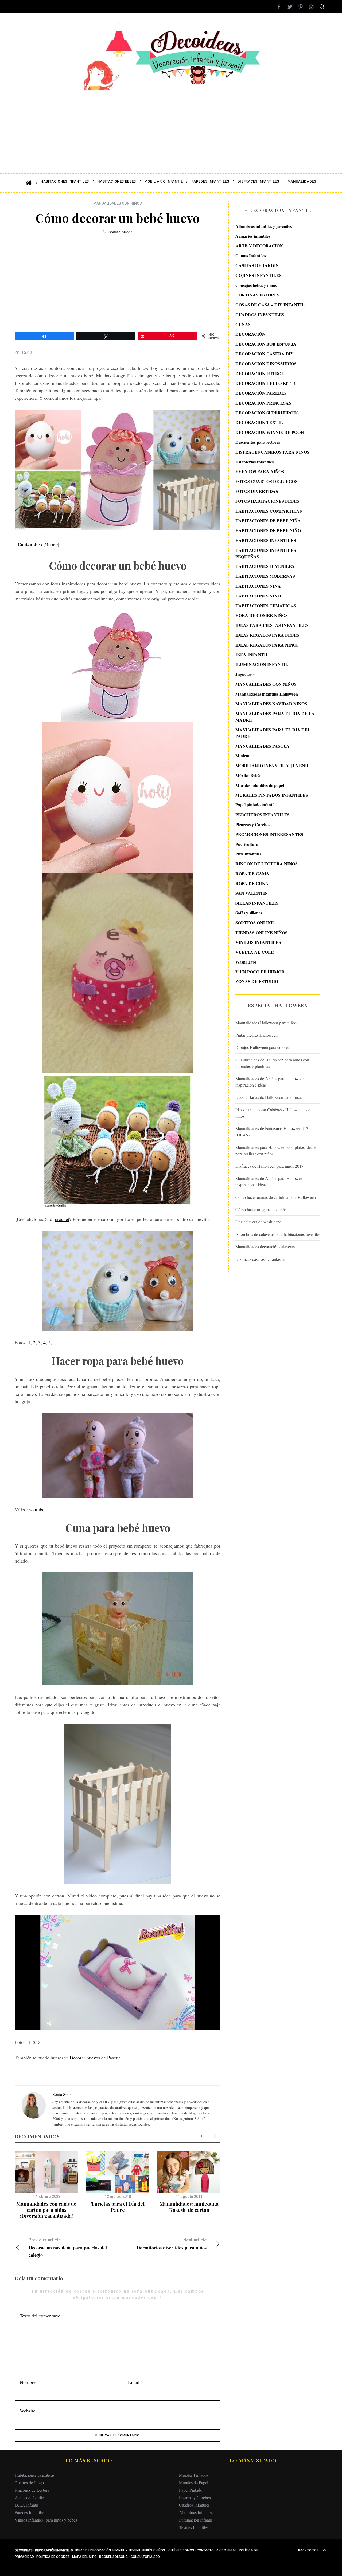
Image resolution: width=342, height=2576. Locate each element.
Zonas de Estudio (29, 2497)
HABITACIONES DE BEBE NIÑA (268, 520)
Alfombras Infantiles (196, 2512)
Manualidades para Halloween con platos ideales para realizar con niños (276, 1150)
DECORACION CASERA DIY (265, 354)
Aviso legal (226, 2550)
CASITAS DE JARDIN (257, 265)
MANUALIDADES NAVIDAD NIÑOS (271, 704)
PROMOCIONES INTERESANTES (269, 834)
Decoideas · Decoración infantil (42, 2550)
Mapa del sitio (84, 2557)
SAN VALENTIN (252, 893)
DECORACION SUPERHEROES (267, 413)
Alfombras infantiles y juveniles (264, 226)
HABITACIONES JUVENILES (265, 566)
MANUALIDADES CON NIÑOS (118, 203)
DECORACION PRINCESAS (263, 403)
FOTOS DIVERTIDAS (257, 491)
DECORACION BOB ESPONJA (266, 344)
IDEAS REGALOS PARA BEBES (267, 635)
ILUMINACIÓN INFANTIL (262, 664)
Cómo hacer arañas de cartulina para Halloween (276, 1197)
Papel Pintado (191, 2490)
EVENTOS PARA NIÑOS (260, 472)
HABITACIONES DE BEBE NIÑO (268, 530)
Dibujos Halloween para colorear (263, 1047)
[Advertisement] (171, 128)
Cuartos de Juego (29, 2482)
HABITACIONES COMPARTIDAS (269, 511)
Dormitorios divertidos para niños (172, 2244)
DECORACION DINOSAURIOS (266, 364)
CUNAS (243, 324)
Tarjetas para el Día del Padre (118, 2207)
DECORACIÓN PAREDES (261, 393)
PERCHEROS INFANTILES (263, 815)
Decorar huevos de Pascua (95, 2058)
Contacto (205, 2550)
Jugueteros (245, 674)
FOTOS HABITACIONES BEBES (267, 501)
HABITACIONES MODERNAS (265, 576)
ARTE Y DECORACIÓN (259, 246)
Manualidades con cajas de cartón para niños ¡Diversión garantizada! (46, 2210)
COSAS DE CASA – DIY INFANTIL (270, 305)
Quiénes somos (181, 2550)
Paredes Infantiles (30, 2512)
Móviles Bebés (248, 775)
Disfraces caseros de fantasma (261, 1259)
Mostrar (51, 544)
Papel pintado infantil (255, 805)
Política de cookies (53, 2557)
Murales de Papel (194, 2482)
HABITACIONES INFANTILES (266, 540)
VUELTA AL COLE (255, 952)
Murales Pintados (194, 2475)
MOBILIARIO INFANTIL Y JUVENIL (273, 765)
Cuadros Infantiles (194, 2505)
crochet (62, 1219)
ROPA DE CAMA (252, 873)
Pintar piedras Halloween (256, 1035)
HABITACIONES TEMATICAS (266, 606)
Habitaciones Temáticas (35, 2475)
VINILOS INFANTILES (258, 942)
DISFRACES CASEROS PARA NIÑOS (272, 452)
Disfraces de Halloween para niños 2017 (269, 1166)
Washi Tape (246, 962)
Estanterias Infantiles (254, 462)
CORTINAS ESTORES (257, 295)
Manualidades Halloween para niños (266, 1023)
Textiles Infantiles (194, 2527)
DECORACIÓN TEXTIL (259, 423)
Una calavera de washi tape (258, 1222)
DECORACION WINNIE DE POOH (270, 432)
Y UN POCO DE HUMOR (260, 972)
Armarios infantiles (253, 236)
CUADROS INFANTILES (260, 314)
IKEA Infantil (26, 2505)
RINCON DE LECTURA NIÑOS (267, 864)
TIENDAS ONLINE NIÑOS (261, 932)
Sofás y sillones (249, 913)
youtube (37, 1509)
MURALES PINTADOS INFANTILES (272, 795)
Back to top (308, 2550)
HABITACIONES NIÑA (258, 586)
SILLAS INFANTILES (257, 903)
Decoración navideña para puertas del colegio (68, 2248)
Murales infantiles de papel (260, 785)
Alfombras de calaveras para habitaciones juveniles (278, 1234)
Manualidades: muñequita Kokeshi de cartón (189, 2207)
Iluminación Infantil (196, 2520)
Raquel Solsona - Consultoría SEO (129, 2557)
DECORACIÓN (250, 334)
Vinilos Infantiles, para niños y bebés (46, 2520)
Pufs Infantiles (248, 854)
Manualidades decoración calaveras (265, 1247)
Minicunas (245, 756)
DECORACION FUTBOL (260, 373)
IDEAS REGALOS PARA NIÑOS (267, 645)
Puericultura (247, 844)
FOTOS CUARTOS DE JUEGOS (266, 481)
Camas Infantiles (251, 255)
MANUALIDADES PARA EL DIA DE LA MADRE (275, 717)
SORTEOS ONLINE (255, 923)
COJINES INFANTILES (259, 275)
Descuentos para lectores (258, 442)
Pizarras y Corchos (253, 824)
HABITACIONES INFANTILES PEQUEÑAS (266, 553)
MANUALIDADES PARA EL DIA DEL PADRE (273, 733)
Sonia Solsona (121, 232)
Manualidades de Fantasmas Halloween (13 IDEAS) (272, 1132)
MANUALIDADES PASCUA (263, 746)
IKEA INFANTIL (252, 655)
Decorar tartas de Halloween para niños (269, 1097)
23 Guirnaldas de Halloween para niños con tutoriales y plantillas (272, 1063)
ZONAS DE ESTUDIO (257, 982)
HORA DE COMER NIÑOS (262, 615)
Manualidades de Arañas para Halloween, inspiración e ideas (271, 1082)
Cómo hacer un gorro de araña (261, 1209)
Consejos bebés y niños (256, 285)
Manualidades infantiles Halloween (267, 694)
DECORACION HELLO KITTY (266, 383)
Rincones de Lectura (32, 2490)
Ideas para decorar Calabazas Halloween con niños (273, 1113)
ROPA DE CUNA (252, 883)
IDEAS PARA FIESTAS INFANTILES (272, 625)
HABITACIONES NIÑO (258, 596)
